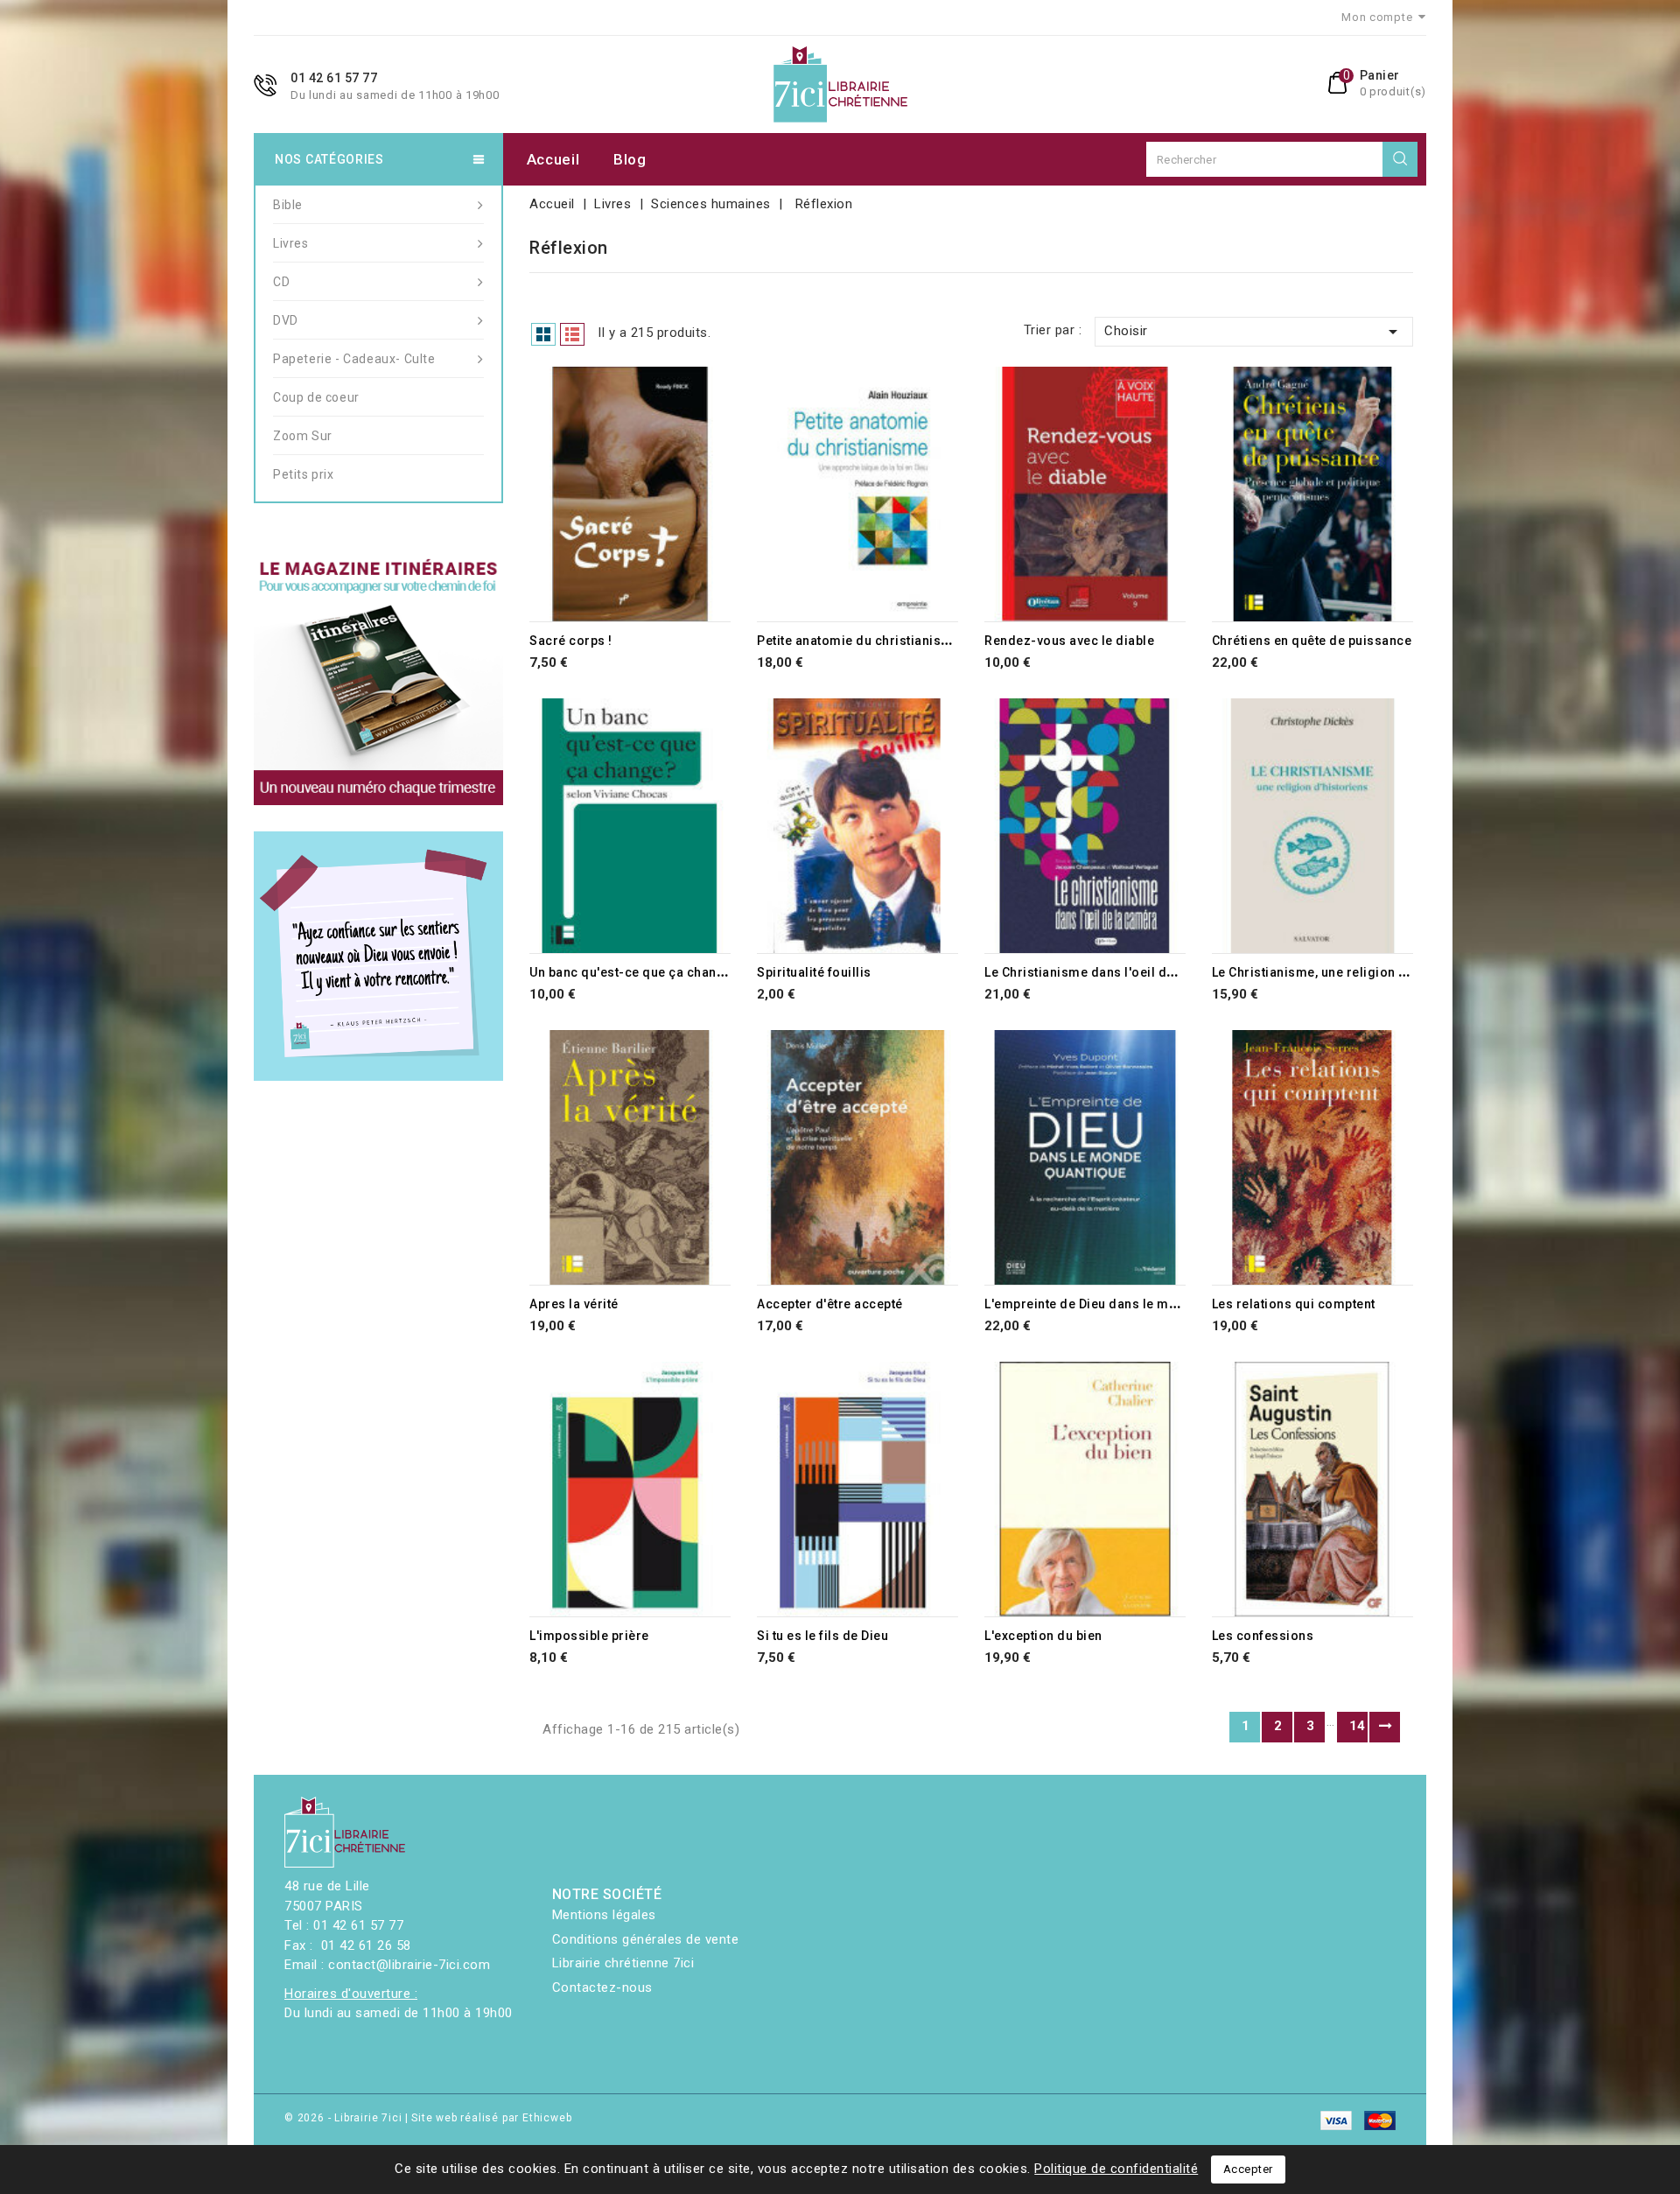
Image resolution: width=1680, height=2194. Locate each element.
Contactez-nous (602, 1987)
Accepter (1248, 2169)
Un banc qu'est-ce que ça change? (634, 972)
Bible (288, 205)
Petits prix (304, 474)
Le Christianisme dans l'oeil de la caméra (1112, 972)
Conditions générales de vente (646, 1939)
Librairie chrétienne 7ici (623, 1963)
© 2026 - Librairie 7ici (345, 2118)
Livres (291, 243)
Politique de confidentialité (1116, 2169)
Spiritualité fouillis (814, 972)
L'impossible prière (589, 1636)
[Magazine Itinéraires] (378, 680)
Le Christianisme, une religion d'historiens (1343, 972)
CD (281, 282)
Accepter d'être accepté (830, 1304)
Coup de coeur (316, 397)
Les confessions (1263, 1636)
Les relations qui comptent (1294, 1304)
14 (1358, 1726)
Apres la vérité (574, 1304)
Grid (543, 334)
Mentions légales (604, 1915)
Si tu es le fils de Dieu (822, 1636)
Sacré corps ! (571, 641)
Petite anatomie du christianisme (858, 641)
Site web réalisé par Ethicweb (491, 2118)
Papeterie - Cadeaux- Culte (354, 359)
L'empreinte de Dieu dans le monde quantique (1125, 1304)
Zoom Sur (303, 436)
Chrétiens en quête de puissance (1312, 641)
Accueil (553, 159)
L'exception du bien (1043, 1636)
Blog (630, 159)
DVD (286, 320)
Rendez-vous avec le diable (1069, 641)
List (572, 334)
